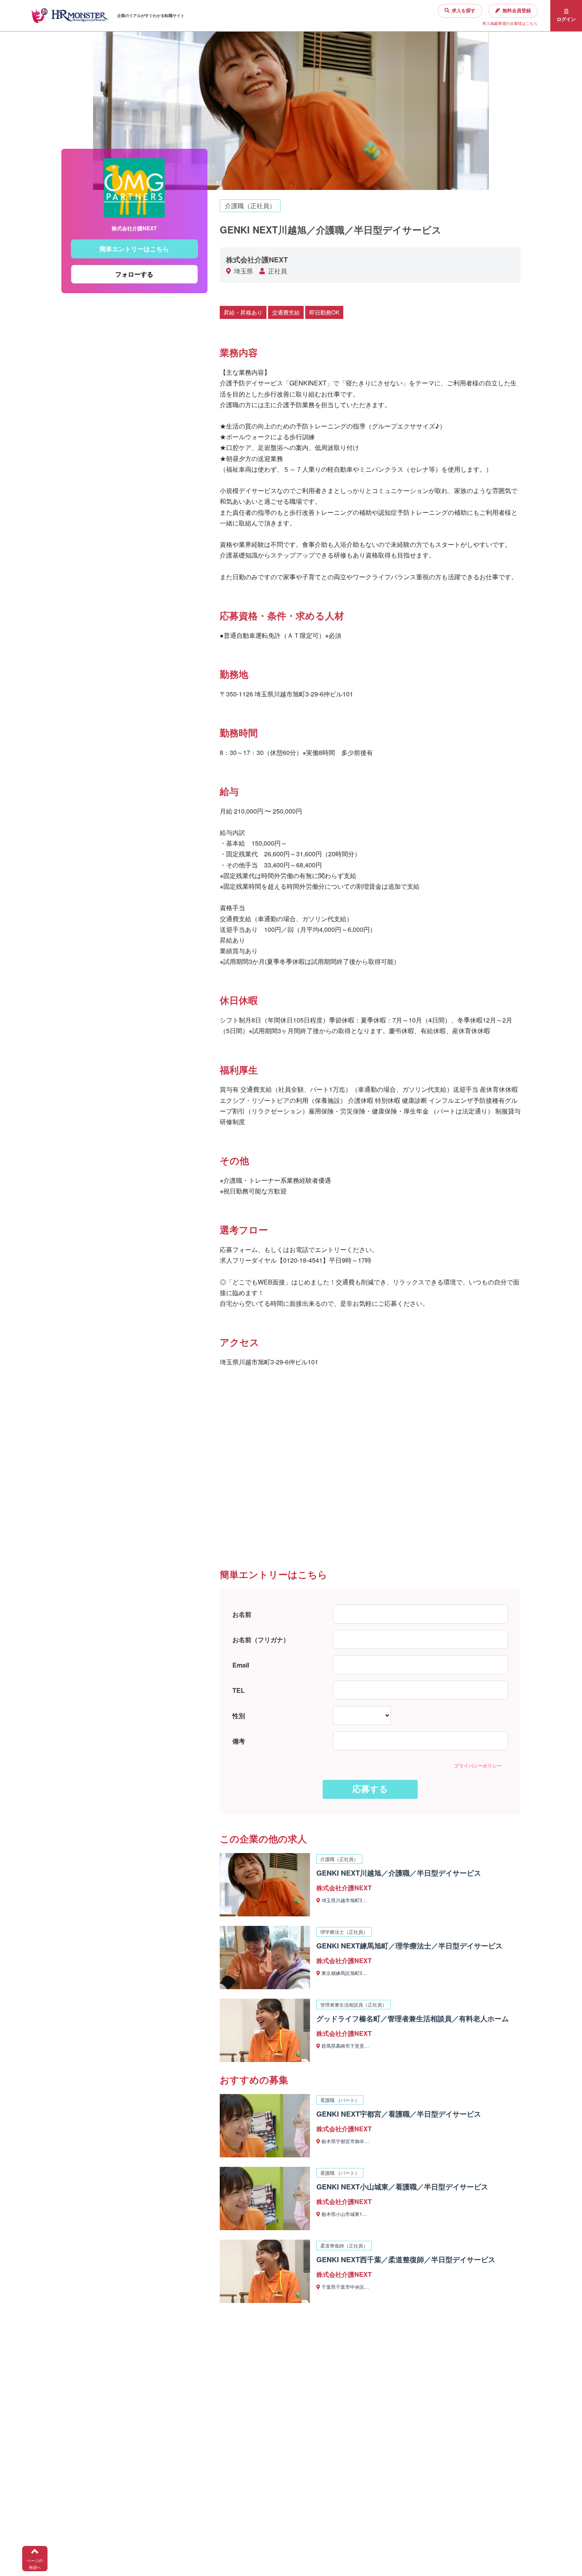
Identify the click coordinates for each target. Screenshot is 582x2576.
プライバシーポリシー (478, 1765)
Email (241, 1665)
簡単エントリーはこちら (134, 249)
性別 (239, 1716)
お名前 (242, 1614)
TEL (239, 1690)
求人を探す (464, 10)
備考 (239, 1741)
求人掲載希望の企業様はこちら (510, 23)
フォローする (134, 274)
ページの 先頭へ (35, 2564)
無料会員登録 (517, 10)
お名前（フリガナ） (261, 1640)
